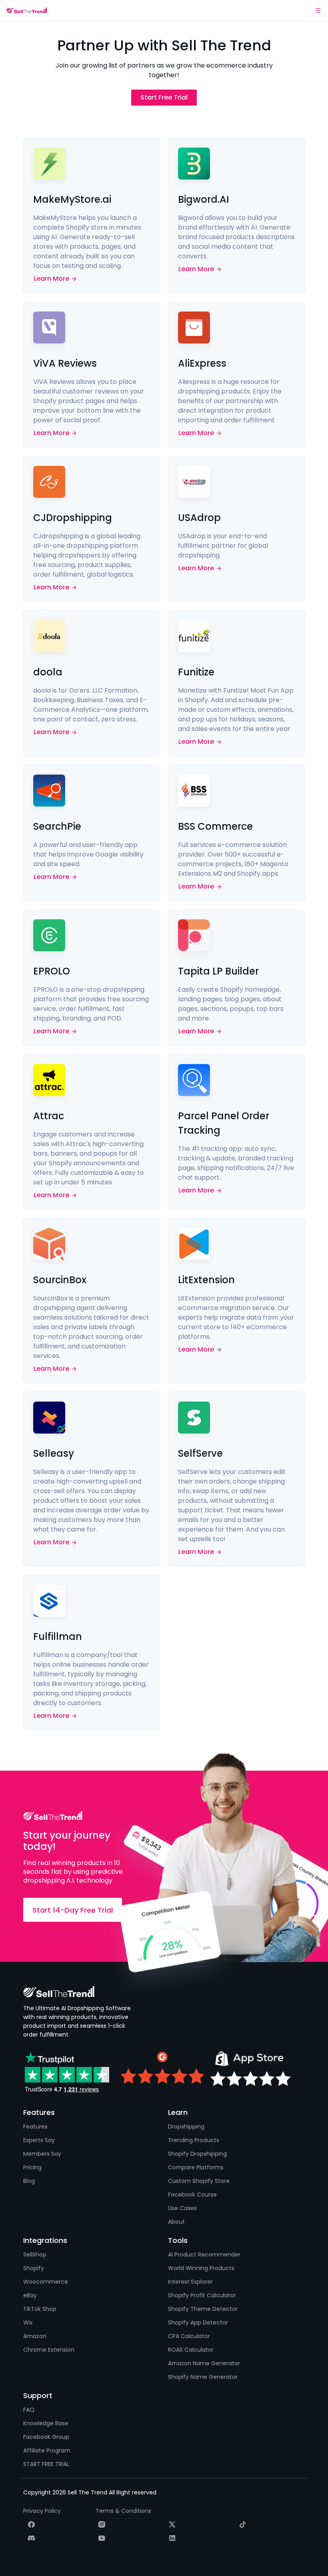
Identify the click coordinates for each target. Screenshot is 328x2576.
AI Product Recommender (204, 2254)
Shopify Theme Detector (203, 2309)
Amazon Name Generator (204, 2363)
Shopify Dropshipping (197, 2154)
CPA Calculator (189, 2336)
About (176, 2222)
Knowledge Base (46, 2423)
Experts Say (39, 2140)
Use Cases (182, 2208)
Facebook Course (192, 2195)
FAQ (29, 2410)
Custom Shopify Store (199, 2181)
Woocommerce (46, 2282)
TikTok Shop (40, 2309)
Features (35, 2127)
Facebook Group (46, 2437)
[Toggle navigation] (318, 10)
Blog (29, 2181)
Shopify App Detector (198, 2322)
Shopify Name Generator (203, 2377)
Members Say (42, 2154)
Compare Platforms (196, 2167)
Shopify (34, 2268)
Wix (28, 2322)
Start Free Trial (164, 97)
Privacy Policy (42, 2511)
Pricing (32, 2167)
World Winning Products (201, 2268)
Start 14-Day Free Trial (73, 1910)
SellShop (35, 2254)
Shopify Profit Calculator (202, 2295)
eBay (30, 2295)
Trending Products (194, 2140)
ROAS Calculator (191, 2350)
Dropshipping (186, 2127)
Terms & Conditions (123, 2511)
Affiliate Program (47, 2450)
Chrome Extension (49, 2350)
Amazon (35, 2336)
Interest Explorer (190, 2282)
